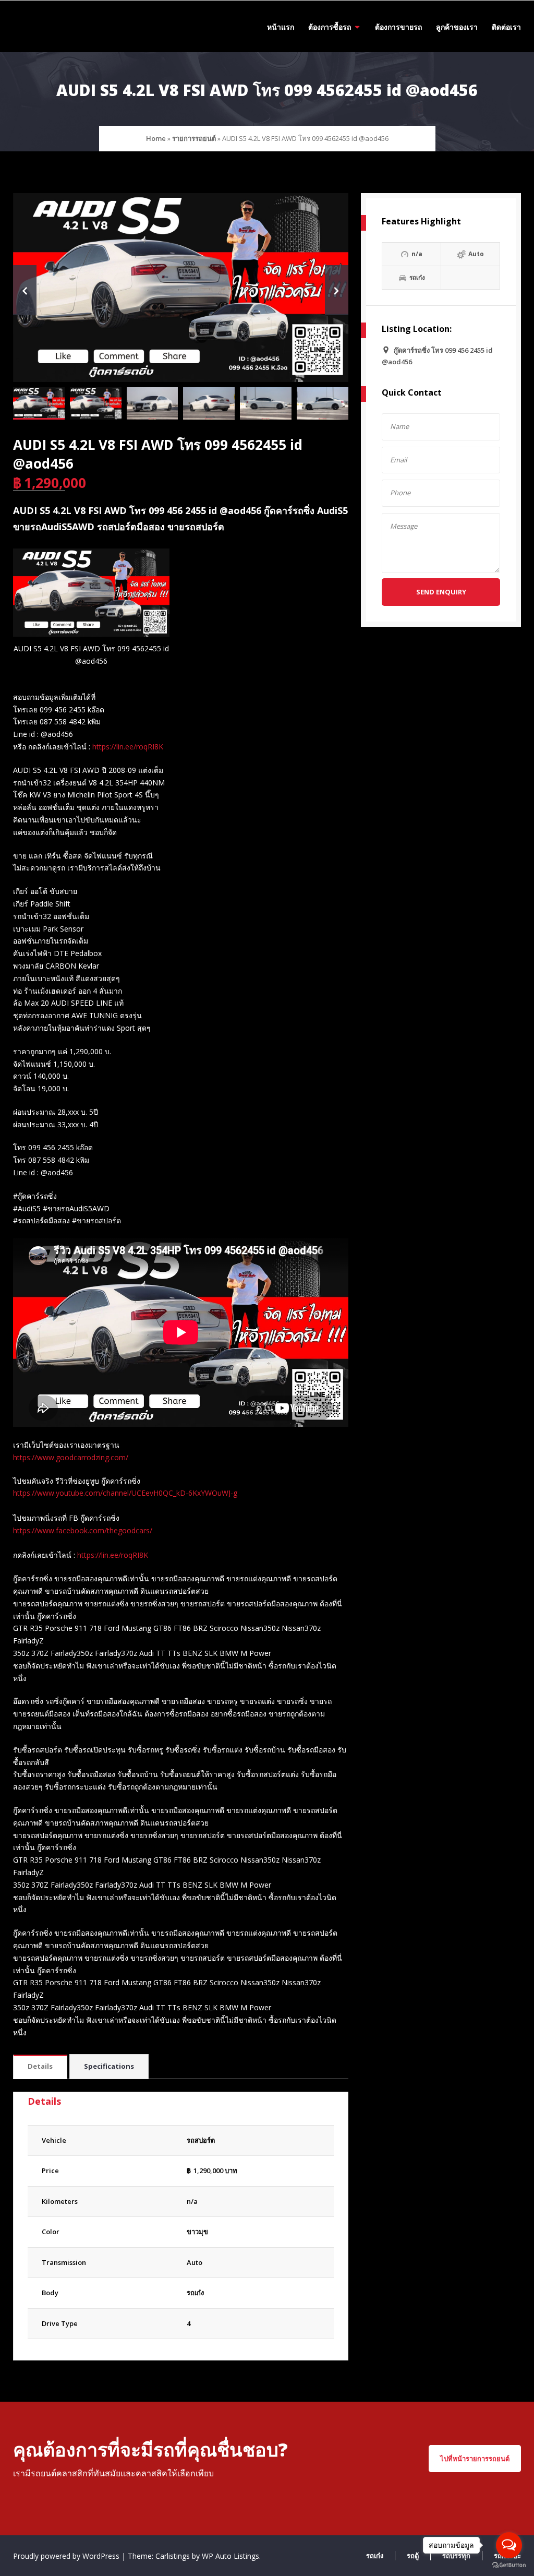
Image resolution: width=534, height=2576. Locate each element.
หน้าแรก (281, 27)
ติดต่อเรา (506, 27)
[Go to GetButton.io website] (509, 2565)
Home (156, 138)
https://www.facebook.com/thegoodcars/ (83, 1530)
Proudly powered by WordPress (67, 2556)
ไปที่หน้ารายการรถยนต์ (475, 2459)
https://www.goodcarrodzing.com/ (71, 1457)
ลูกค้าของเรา (457, 27)
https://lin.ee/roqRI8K (128, 747)
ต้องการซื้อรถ (330, 27)
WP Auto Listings (230, 2556)
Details (40, 2066)
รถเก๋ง (195, 2293)
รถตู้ (413, 2556)
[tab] (40, 2067)
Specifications (109, 2066)
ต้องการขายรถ (398, 27)
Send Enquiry (441, 592)
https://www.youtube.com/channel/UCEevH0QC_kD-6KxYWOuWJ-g (125, 1493)
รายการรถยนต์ (194, 138)
